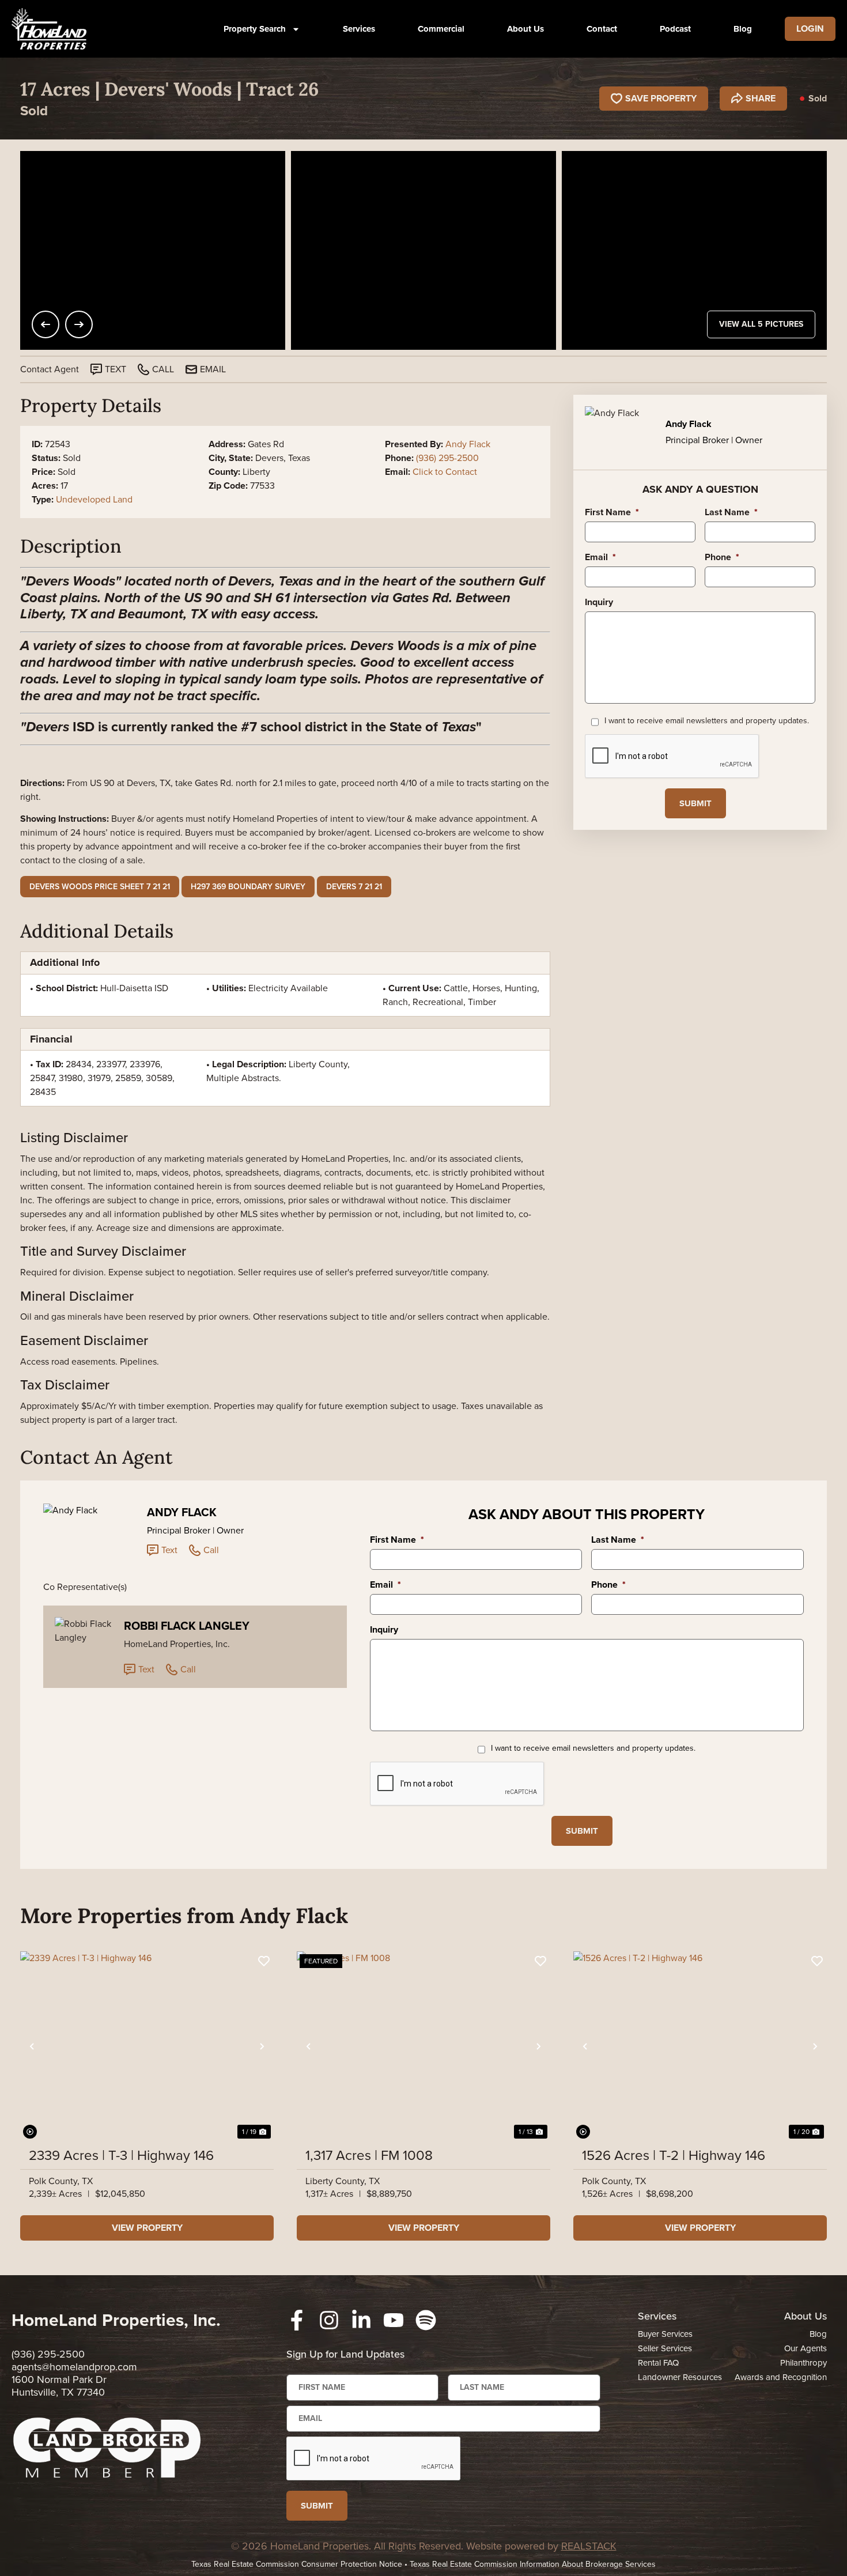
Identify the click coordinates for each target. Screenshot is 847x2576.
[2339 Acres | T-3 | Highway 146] (147, 2046)
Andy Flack (468, 444)
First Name (612, 513)
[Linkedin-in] (361, 2320)
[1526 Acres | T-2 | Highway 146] (700, 2046)
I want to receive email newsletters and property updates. (707, 721)
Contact (602, 29)
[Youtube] (394, 2320)
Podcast (675, 29)
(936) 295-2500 (447, 458)
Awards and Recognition (781, 2377)
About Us (525, 29)
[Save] (264, 1961)
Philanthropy (803, 2363)
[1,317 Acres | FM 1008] (423, 2046)
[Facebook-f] (297, 2320)
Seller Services (665, 2348)
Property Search (255, 29)
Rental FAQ (658, 2363)
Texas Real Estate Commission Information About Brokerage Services (533, 2564)
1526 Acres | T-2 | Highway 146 (674, 2155)
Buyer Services (665, 2334)
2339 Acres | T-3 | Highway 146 (121, 2155)
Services (359, 29)
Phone (722, 558)
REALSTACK (589, 2546)
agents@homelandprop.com (74, 2367)
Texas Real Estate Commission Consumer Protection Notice (297, 2564)
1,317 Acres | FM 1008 (369, 2155)
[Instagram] (329, 2320)
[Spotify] (426, 2320)
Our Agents (806, 2348)
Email (600, 558)
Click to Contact (445, 472)
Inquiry (599, 603)
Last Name (731, 513)
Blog (743, 29)
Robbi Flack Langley (187, 1626)
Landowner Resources (680, 2377)
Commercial (441, 29)
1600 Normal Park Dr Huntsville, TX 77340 (59, 2386)
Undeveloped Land (94, 499)
